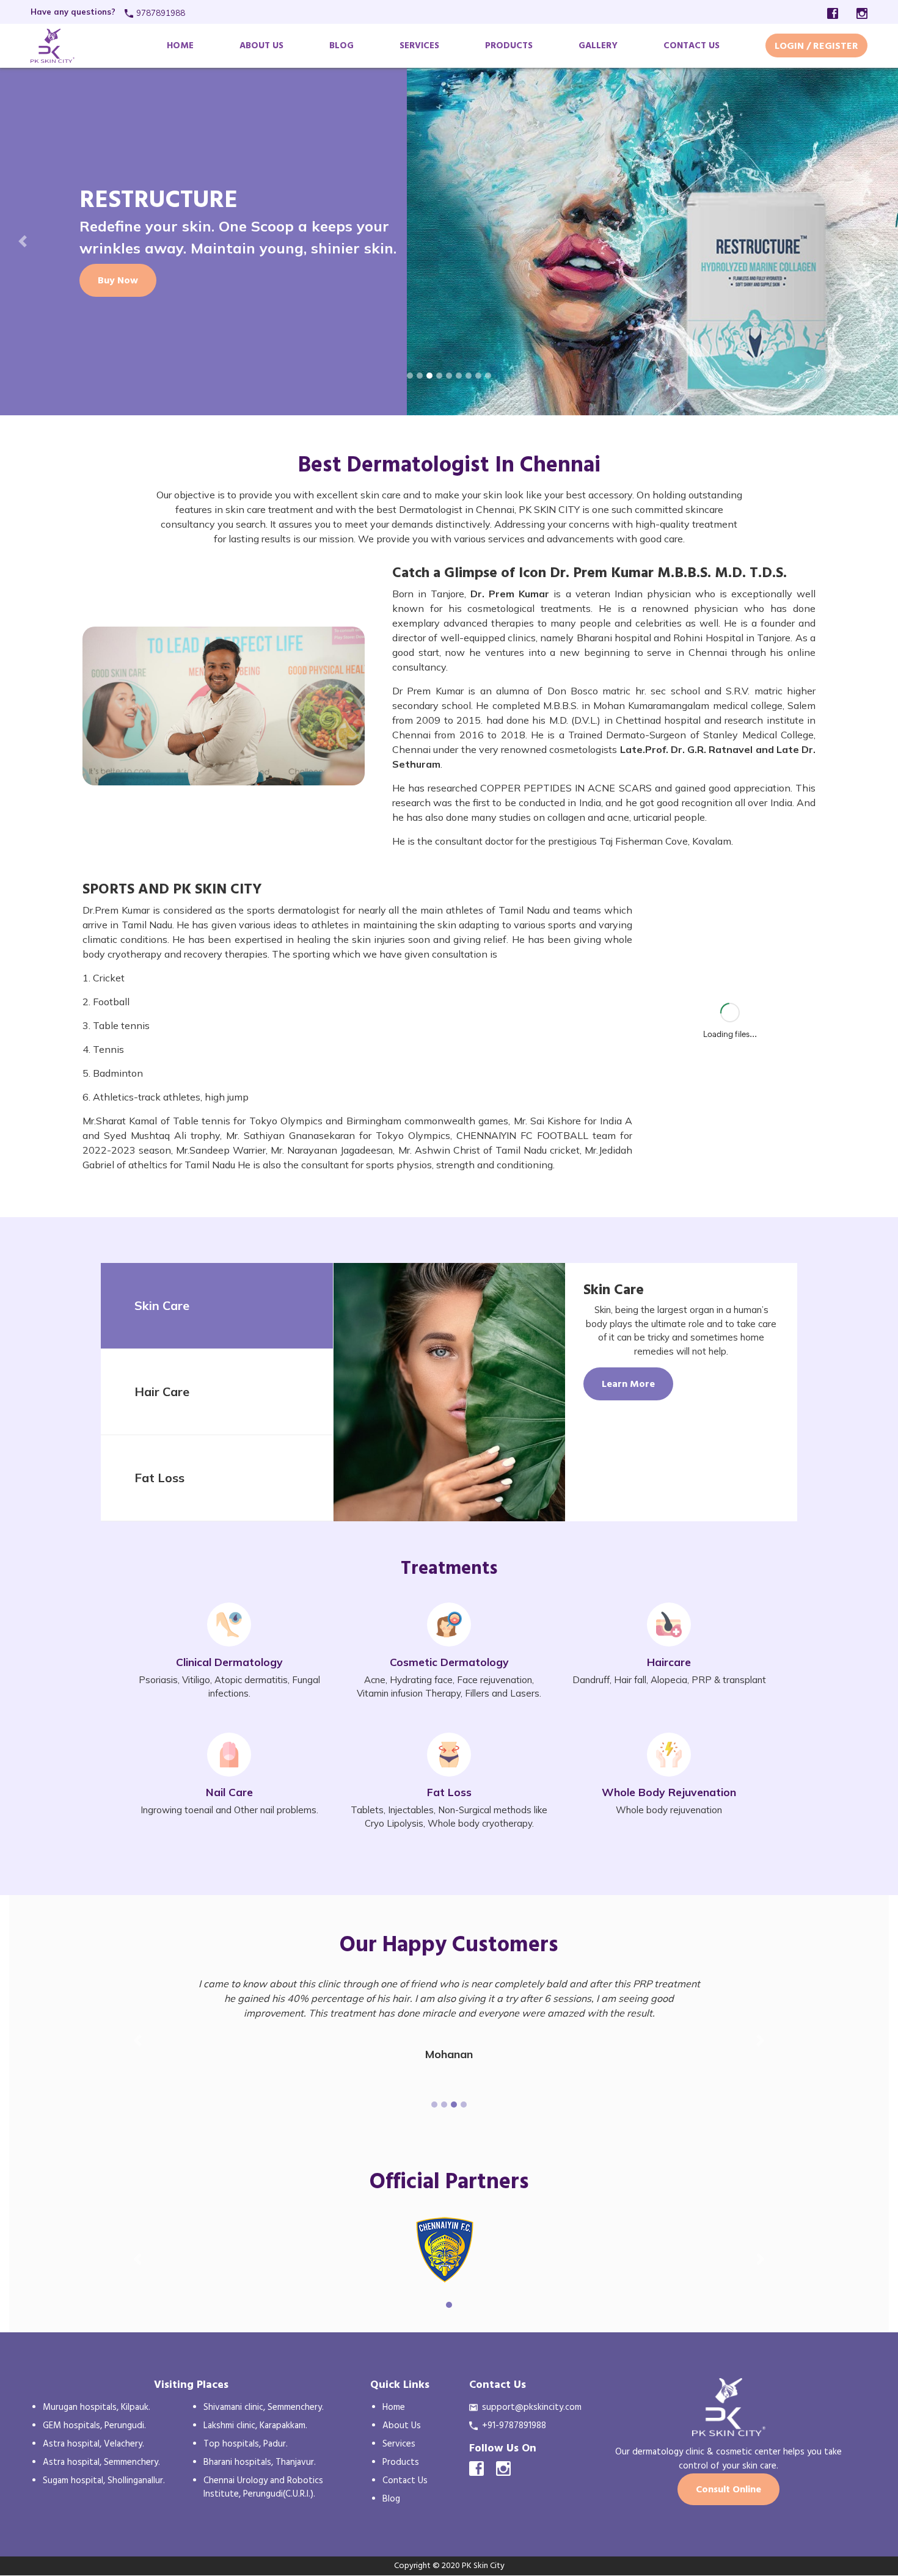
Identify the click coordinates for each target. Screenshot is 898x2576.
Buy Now (118, 280)
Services (419, 45)
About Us (261, 45)
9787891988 (161, 13)
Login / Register (816, 46)
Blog (341, 45)
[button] (23, 241)
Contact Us (692, 45)
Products (509, 45)
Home (180, 45)
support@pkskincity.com (532, 2407)
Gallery (598, 45)
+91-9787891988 (514, 2425)
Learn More (628, 1384)
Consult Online (728, 2489)
